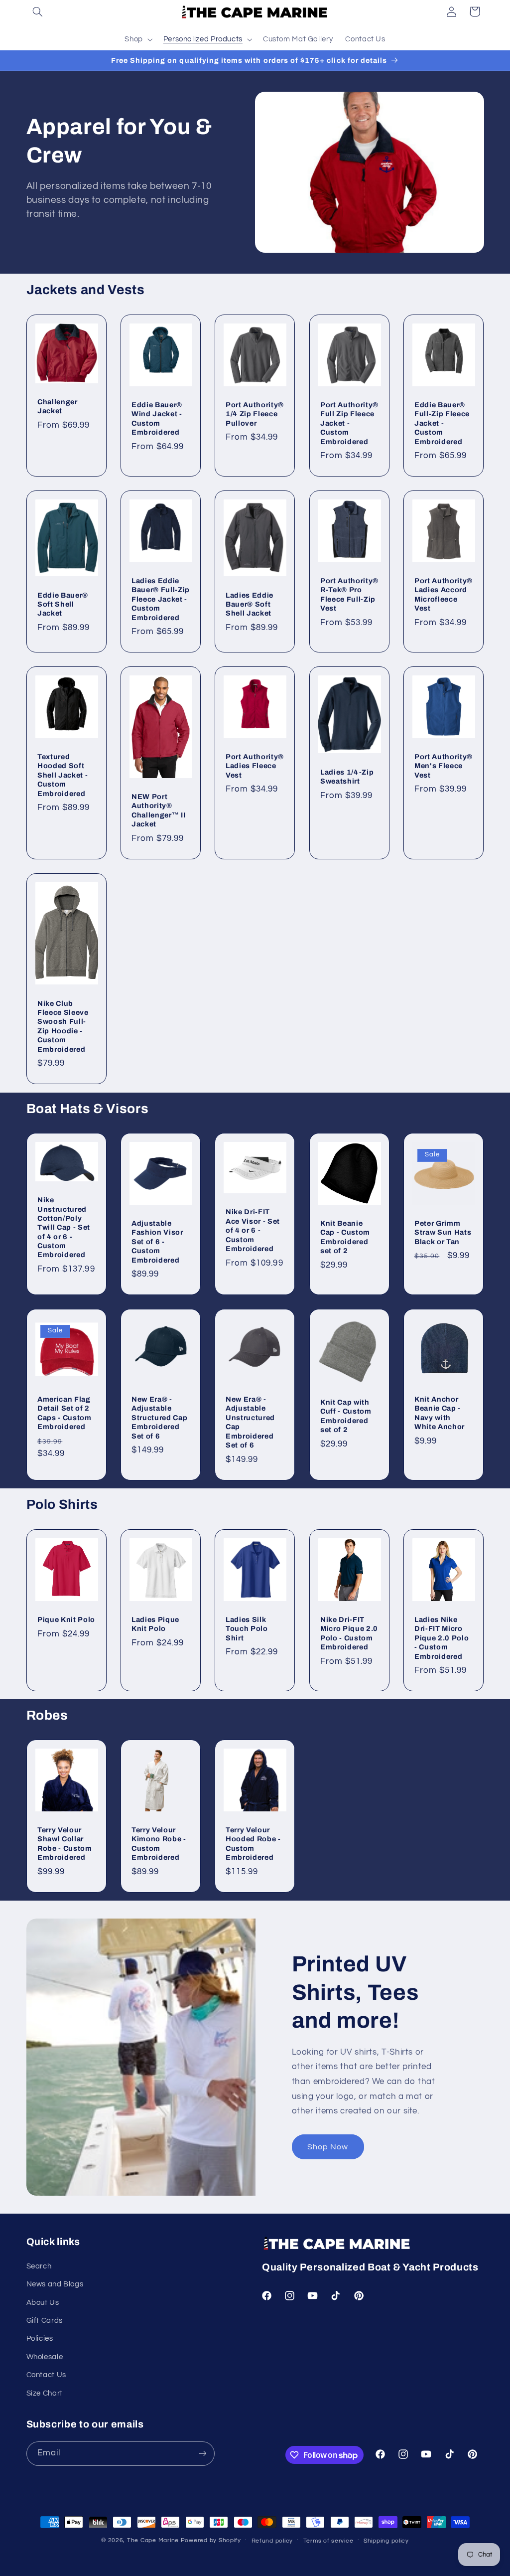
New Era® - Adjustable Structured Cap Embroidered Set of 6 (159, 1418)
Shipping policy (386, 2541)
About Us (43, 2303)
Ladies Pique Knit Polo (155, 1624)
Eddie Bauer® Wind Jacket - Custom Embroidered (157, 418)
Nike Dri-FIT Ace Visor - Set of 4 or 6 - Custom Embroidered (253, 1230)
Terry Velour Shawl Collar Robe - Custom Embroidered (65, 1844)
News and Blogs (55, 2284)
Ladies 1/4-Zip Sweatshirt (347, 777)
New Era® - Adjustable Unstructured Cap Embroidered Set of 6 (250, 1422)
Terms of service (328, 2541)
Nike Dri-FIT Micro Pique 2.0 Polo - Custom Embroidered (349, 1633)
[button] (38, 11)
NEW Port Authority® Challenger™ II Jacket (158, 810)
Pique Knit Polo (66, 1619)
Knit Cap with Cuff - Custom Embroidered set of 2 (346, 1416)
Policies (40, 2338)
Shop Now (328, 2147)
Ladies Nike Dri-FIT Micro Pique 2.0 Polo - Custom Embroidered (442, 1638)
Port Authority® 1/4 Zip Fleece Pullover (255, 413)
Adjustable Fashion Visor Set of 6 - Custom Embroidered (157, 1242)
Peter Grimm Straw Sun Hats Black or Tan (443, 1232)
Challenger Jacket (58, 406)
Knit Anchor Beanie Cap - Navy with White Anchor (440, 1413)
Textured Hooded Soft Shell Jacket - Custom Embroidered (63, 775)
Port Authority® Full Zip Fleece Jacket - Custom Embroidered (349, 423)
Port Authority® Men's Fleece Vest (444, 766)
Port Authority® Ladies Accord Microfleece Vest (444, 594)
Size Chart (45, 2393)
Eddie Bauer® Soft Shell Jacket (63, 604)
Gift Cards (45, 2321)
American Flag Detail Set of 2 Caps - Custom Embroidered (64, 1413)
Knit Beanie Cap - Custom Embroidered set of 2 (345, 1237)
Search (39, 2266)
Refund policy (272, 2541)
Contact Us (46, 2375)
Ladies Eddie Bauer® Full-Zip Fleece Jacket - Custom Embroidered (161, 599)
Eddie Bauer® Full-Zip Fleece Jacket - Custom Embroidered (442, 423)
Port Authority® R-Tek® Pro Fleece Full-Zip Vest (349, 594)
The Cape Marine (153, 2540)
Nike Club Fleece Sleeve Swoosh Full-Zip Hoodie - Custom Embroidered (63, 1026)
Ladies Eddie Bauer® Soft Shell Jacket (250, 604)
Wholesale (45, 2357)
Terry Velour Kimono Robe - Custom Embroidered (159, 1844)
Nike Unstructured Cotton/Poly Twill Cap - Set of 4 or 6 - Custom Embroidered (64, 1227)
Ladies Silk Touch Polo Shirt (247, 1629)
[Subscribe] (202, 2454)
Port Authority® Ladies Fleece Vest (255, 766)
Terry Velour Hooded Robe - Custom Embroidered (253, 1844)
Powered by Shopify (211, 2540)
